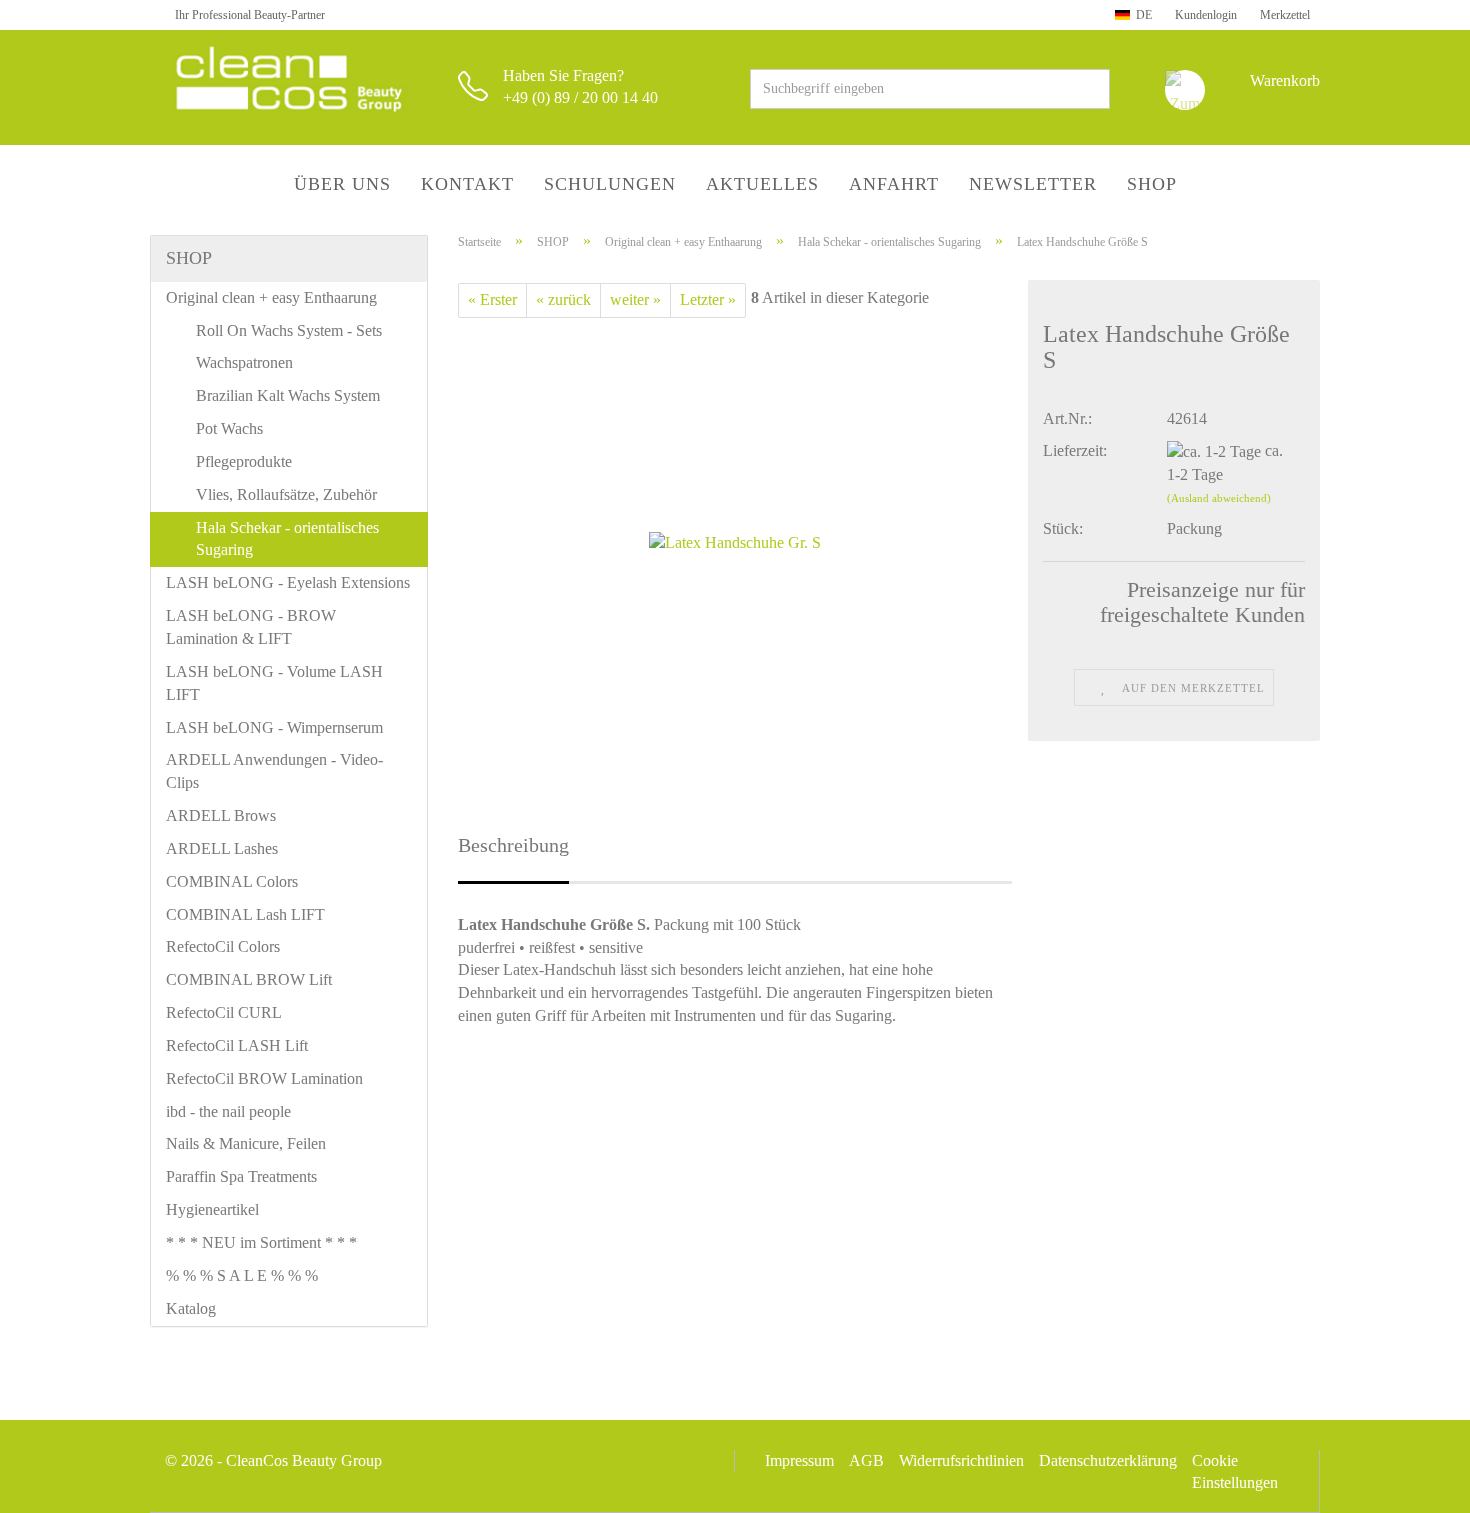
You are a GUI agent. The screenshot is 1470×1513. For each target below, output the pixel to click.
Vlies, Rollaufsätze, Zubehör (286, 494)
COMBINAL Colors (232, 881)
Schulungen (610, 184)
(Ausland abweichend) (1219, 498)
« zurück (563, 299)
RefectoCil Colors (223, 946)
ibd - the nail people (228, 1111)
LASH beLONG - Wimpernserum (274, 727)
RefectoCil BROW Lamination (264, 1078)
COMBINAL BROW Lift (249, 979)
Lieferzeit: (1075, 450)
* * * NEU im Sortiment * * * (261, 1242)
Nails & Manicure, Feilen (246, 1143)
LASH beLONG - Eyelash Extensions (288, 582)
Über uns (342, 184)
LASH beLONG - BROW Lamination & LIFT (251, 627)
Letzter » (708, 299)
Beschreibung (513, 845)
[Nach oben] (1415, 1483)
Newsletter (1033, 184)
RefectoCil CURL (224, 1012)
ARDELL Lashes (222, 848)
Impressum (799, 1460)
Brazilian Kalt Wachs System (288, 395)
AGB (866, 1460)
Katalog (191, 1308)
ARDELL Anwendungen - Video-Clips (274, 771)
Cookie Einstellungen (1235, 1471)
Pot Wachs (229, 428)
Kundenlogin (1204, 15)
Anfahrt (894, 184)
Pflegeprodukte (244, 461)
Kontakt (467, 184)
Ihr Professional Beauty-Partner (250, 15)
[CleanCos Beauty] (296, 80)
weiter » (635, 299)
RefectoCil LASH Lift (237, 1045)
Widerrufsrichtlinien (961, 1460)
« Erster (492, 299)
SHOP (1152, 184)
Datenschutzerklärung (1108, 1460)
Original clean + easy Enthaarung (271, 297)
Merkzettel (1283, 15)
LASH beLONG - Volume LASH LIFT (274, 683)
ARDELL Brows (221, 815)
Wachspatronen (244, 362)
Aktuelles (762, 184)
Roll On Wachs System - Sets (289, 330)
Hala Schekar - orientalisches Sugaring (287, 539)
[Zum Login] (1185, 90)
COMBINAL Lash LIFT (245, 914)
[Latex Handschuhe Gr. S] (735, 541)
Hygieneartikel (212, 1209)
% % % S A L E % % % (242, 1275)
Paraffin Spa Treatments (241, 1176)
